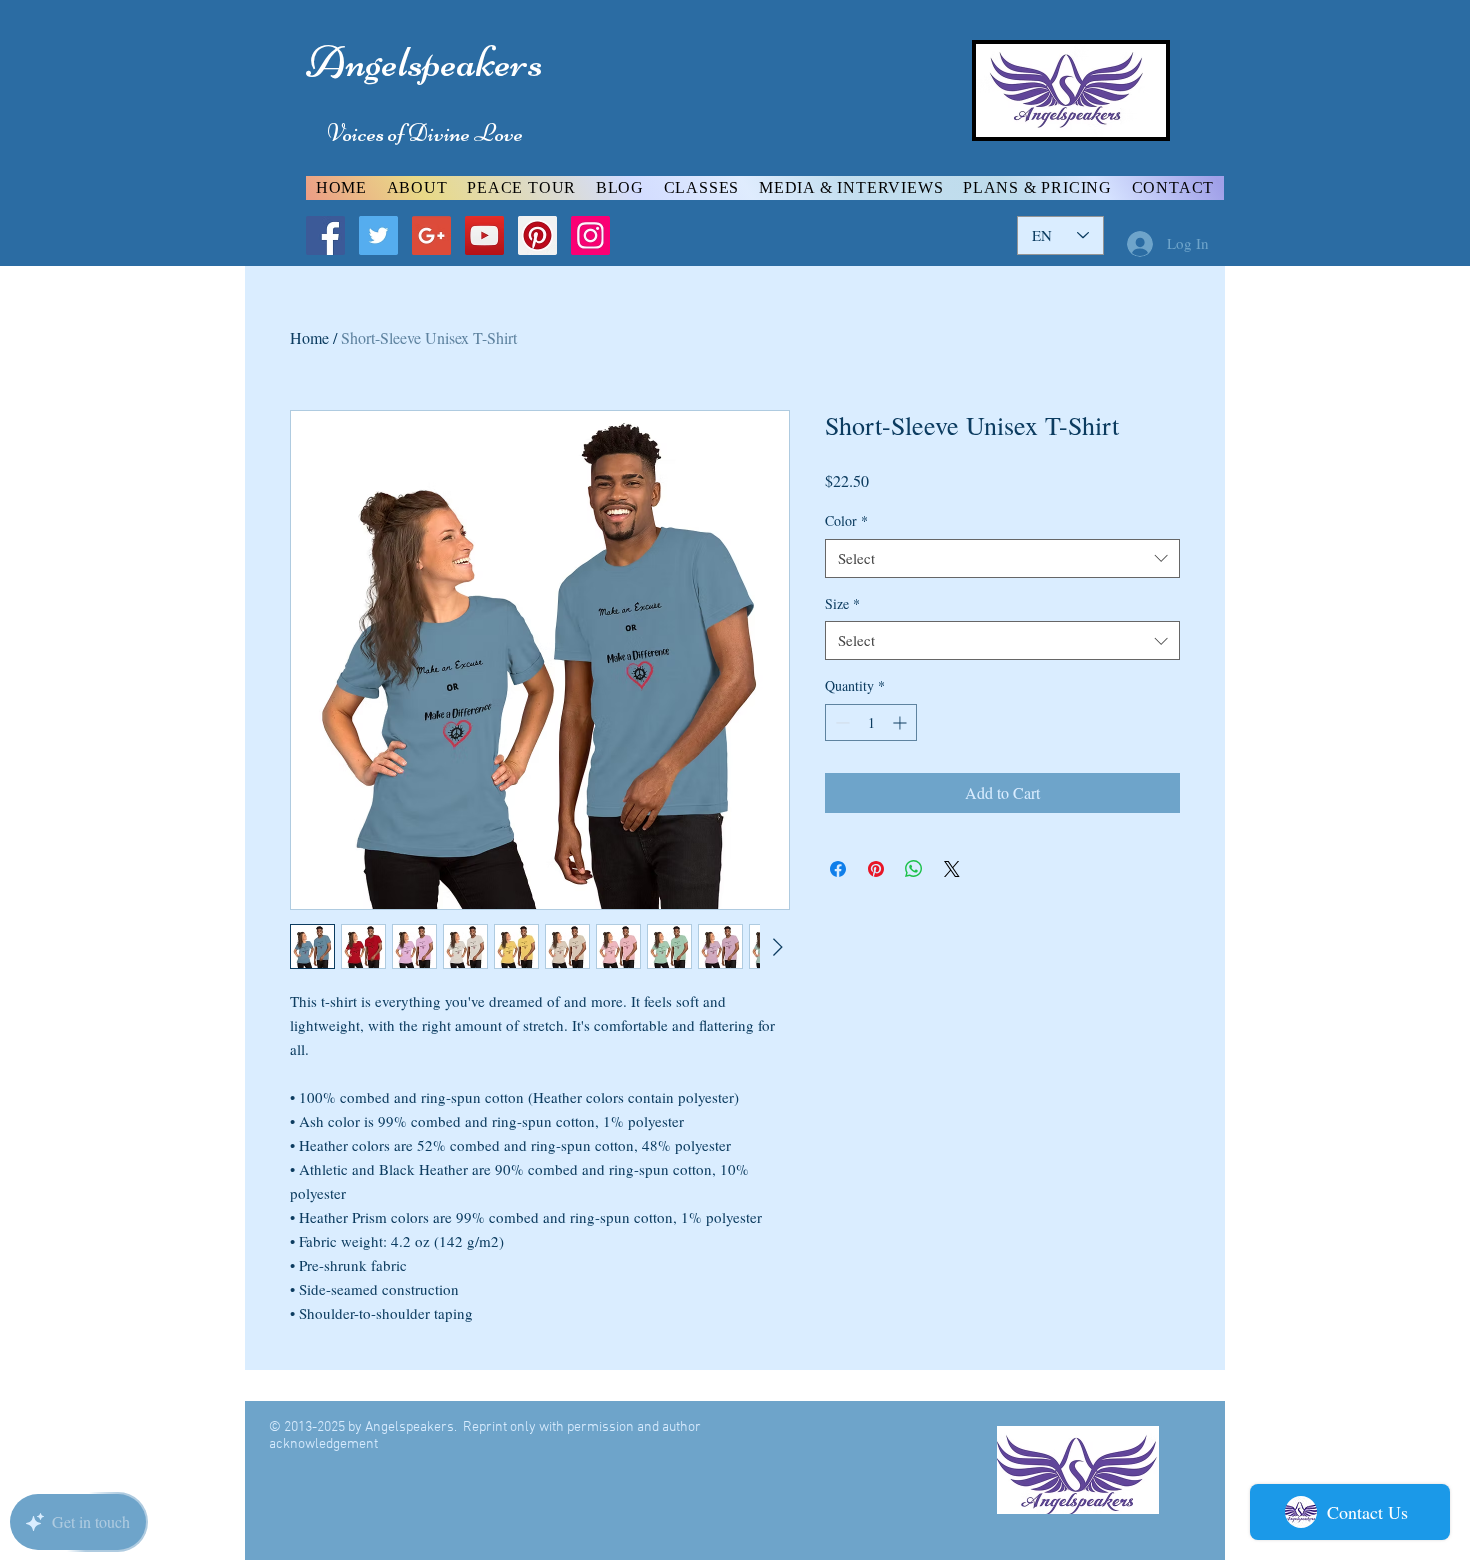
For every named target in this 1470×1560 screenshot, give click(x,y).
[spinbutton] (871, 722)
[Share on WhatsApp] (914, 869)
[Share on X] (952, 869)
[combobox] (1002, 558)
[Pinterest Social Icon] (537, 235)
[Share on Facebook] (838, 869)
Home (309, 337)
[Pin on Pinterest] (876, 869)
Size (842, 603)
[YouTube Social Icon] (484, 235)
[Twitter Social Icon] (378, 235)
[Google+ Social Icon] (431, 235)
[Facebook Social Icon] (325, 235)
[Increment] (901, 722)
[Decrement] (840, 722)
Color (846, 520)
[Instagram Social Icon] (590, 235)
